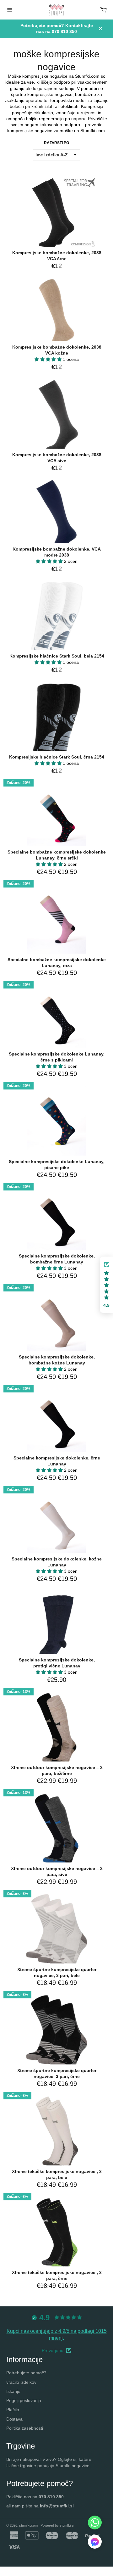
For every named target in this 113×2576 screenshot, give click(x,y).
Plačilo (13, 2410)
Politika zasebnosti (25, 2428)
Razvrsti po (56, 143)
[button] (49, 359)
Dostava (14, 2419)
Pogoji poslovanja (24, 2400)
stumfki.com (29, 2525)
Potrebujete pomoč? (26, 2373)
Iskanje (13, 2391)
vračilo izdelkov (21, 2382)
